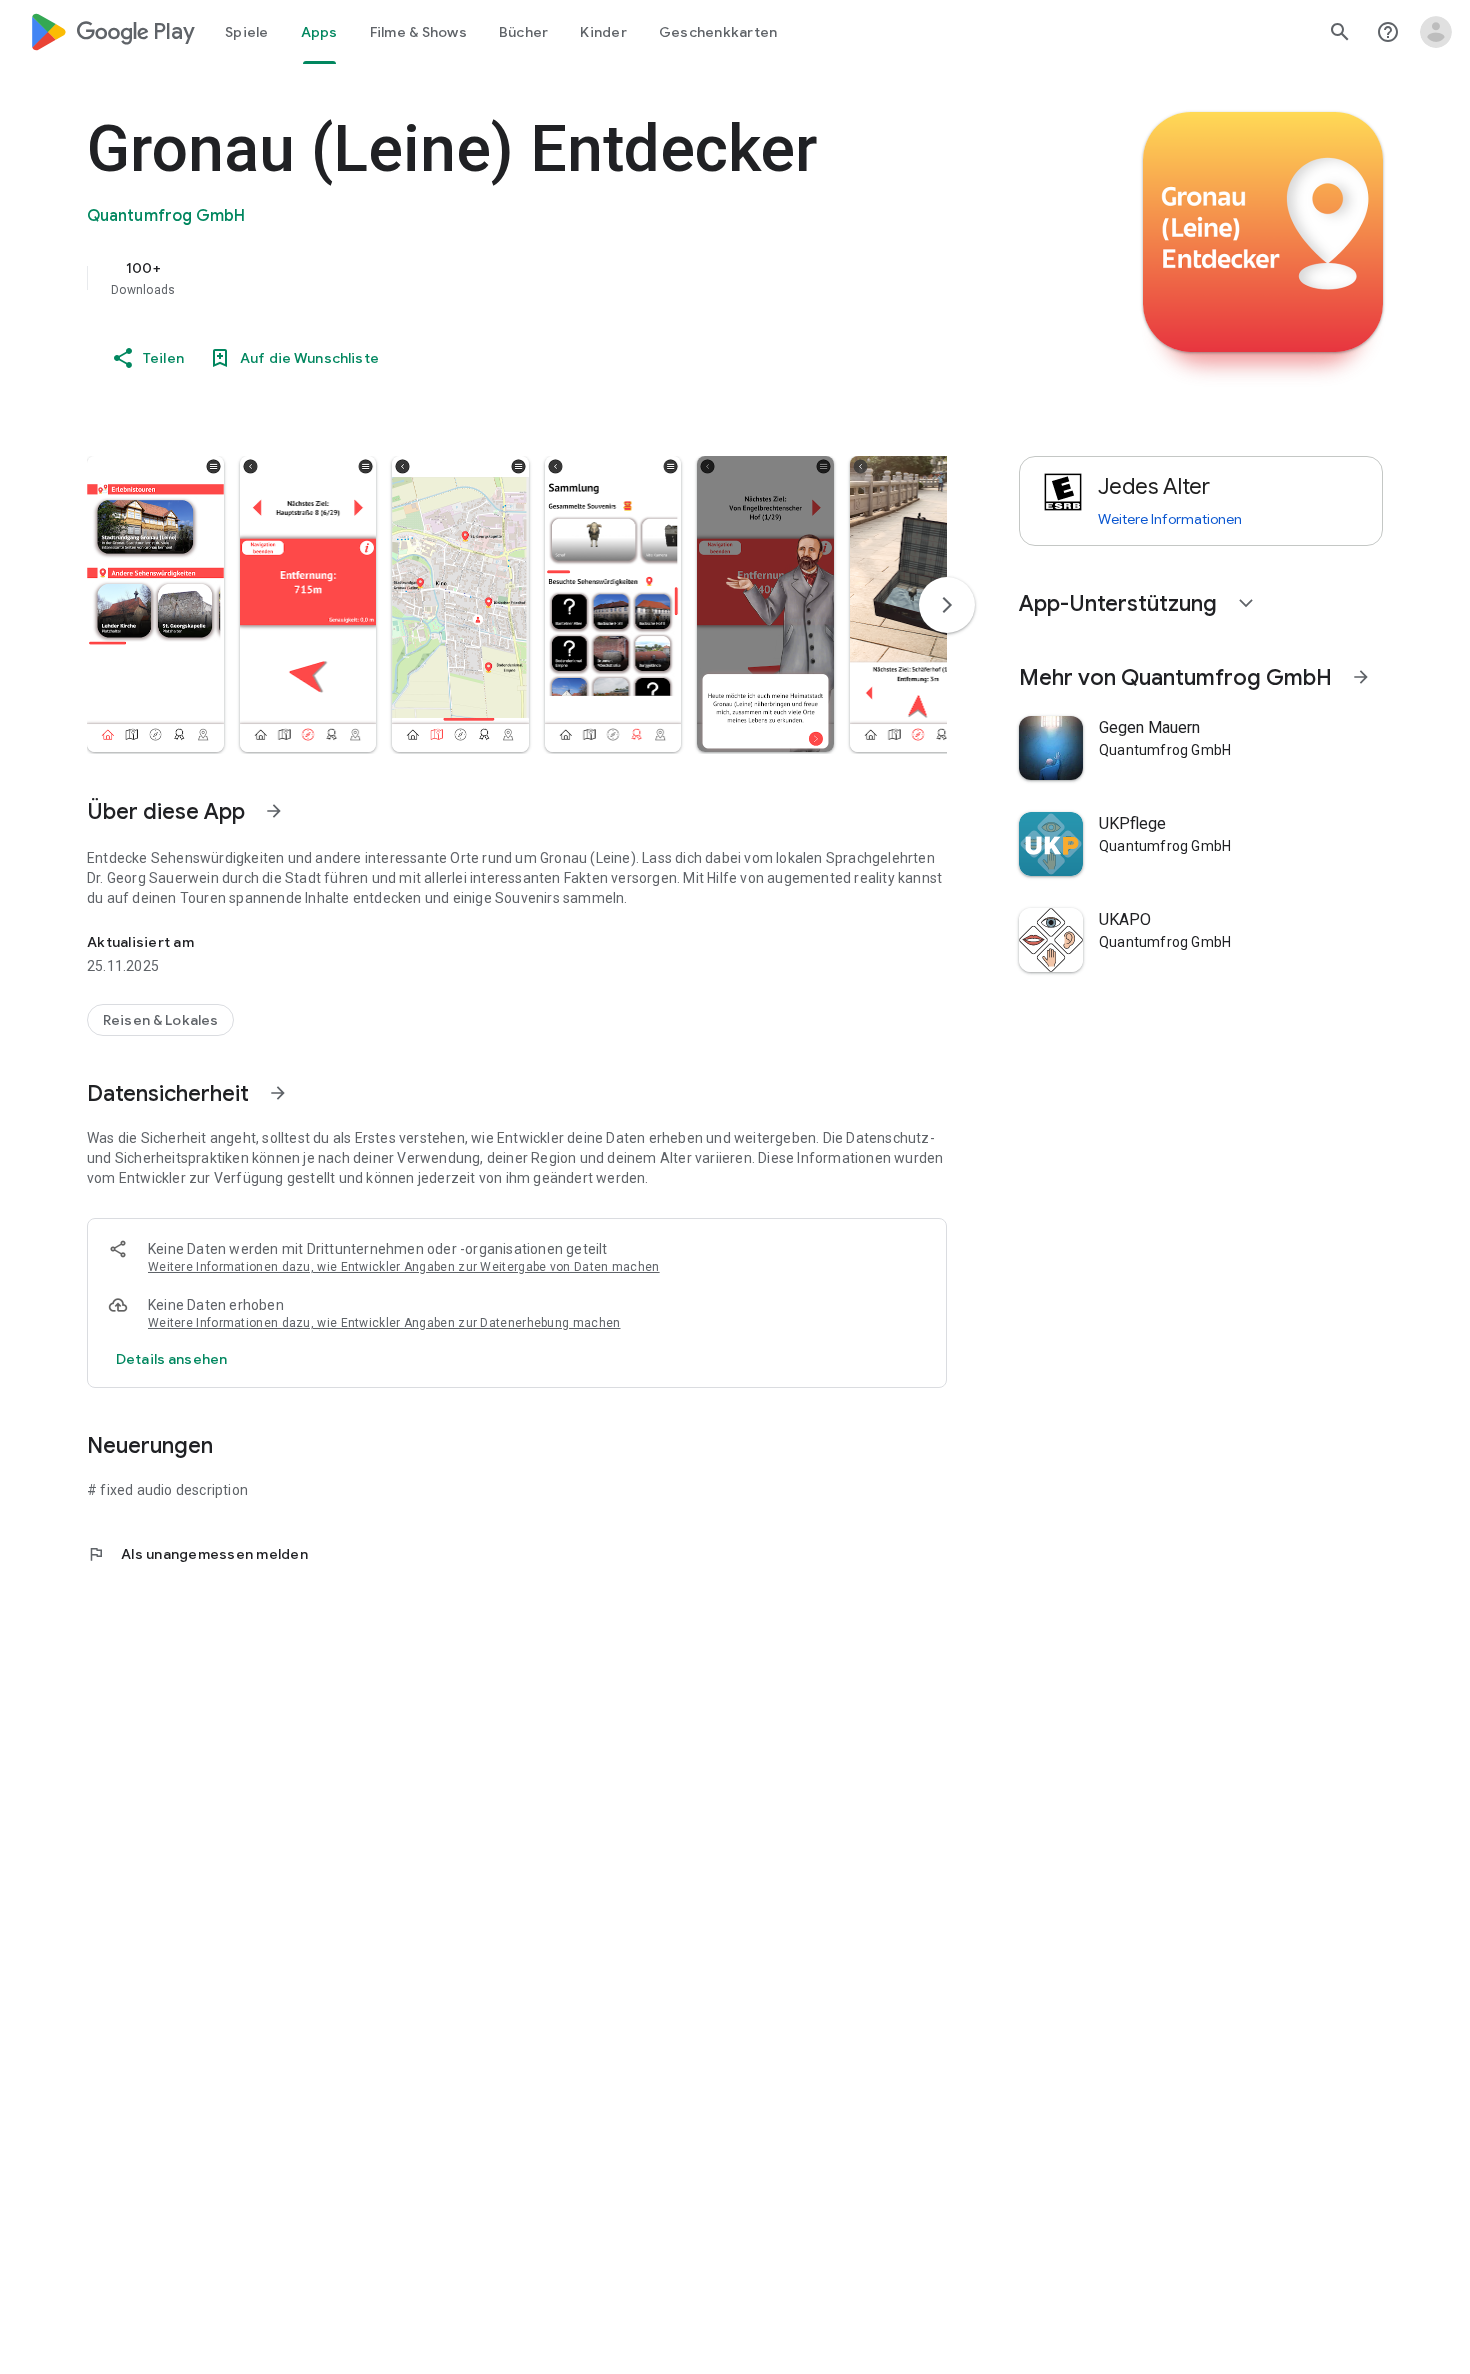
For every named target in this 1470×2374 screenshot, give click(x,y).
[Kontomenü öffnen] (1436, 32)
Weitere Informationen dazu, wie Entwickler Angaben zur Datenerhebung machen (384, 1323)
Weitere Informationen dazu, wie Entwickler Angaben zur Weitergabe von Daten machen (404, 1267)
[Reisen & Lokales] (160, 1020)
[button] (155, 604)
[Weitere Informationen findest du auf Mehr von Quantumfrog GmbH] (1361, 677)
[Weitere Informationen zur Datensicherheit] (171, 1359)
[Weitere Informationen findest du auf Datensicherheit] (278, 1093)
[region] (487, 278)
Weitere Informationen (1170, 519)
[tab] (247, 32)
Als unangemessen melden (197, 1554)
